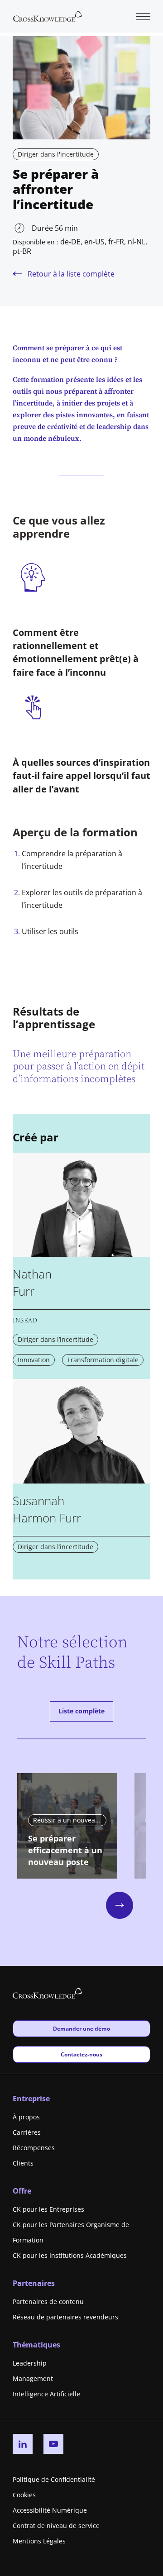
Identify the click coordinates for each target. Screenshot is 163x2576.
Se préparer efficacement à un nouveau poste (65, 1850)
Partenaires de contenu (48, 2302)
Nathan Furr (32, 1283)
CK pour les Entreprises (48, 2209)
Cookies (24, 2495)
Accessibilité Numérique (50, 2510)
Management (33, 2378)
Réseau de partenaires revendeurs (65, 2317)
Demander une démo (81, 2028)
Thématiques (36, 2345)
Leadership (30, 2363)
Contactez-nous (81, 2054)
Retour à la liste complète (71, 274)
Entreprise (31, 2099)
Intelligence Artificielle (46, 2394)
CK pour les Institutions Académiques (70, 2255)
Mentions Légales (39, 2541)
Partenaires (34, 2283)
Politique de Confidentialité (54, 2479)
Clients (23, 2163)
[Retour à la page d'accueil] (48, 15)
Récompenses (34, 2148)
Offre (22, 2191)
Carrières (27, 2132)
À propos (26, 2117)
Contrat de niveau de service (56, 2526)
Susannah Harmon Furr (47, 1509)
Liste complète (81, 1711)
